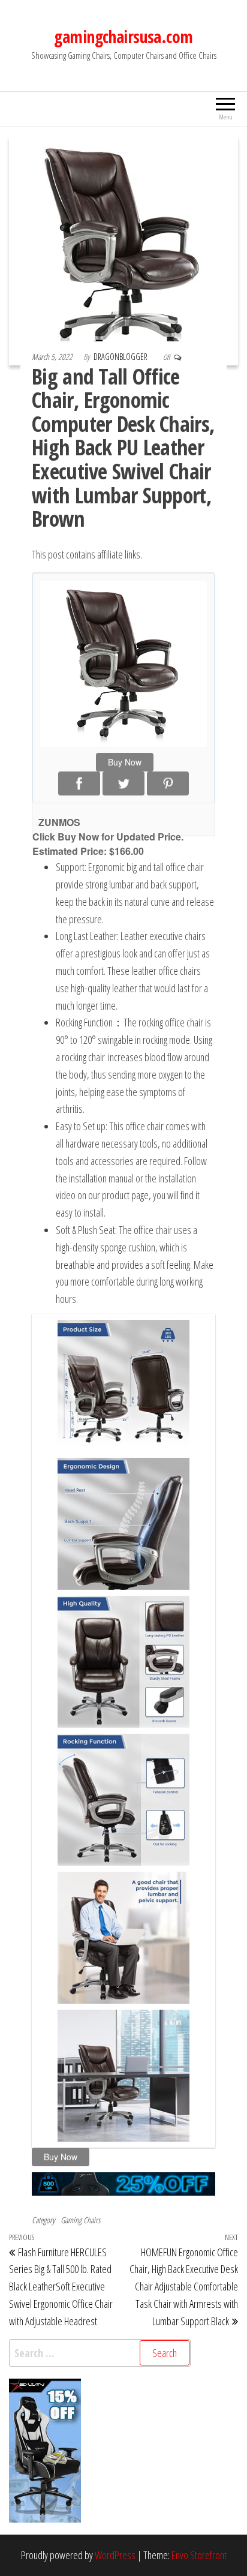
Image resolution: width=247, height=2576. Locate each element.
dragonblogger (121, 357)
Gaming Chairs (80, 2220)
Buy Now (125, 762)
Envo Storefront (199, 2555)
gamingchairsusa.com (123, 37)
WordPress (115, 2555)
